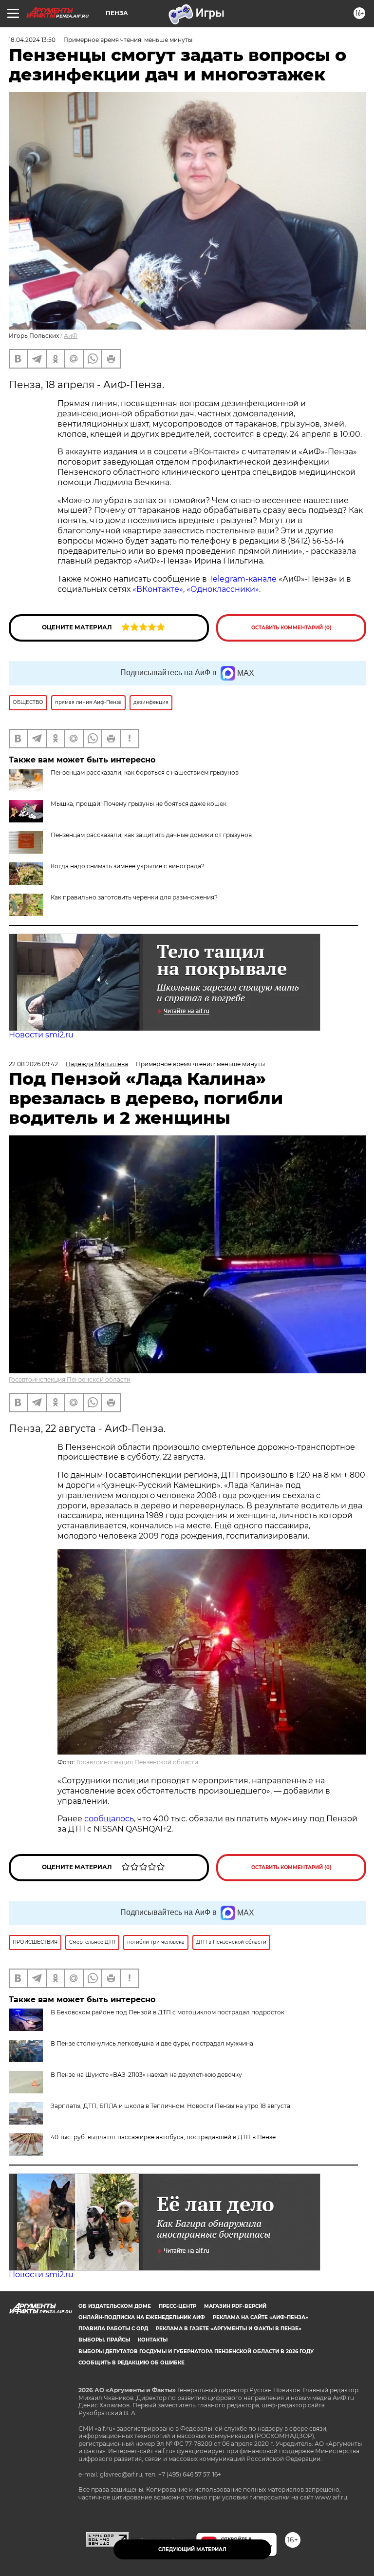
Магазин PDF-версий (235, 2306)
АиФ (71, 336)
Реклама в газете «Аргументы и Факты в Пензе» (229, 2329)
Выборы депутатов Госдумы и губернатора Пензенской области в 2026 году (196, 2352)
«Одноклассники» (223, 589)
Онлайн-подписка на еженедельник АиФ (142, 2317)
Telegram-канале (242, 579)
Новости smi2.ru (41, 1035)
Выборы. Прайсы (104, 2340)
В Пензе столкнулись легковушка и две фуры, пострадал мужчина (152, 2043)
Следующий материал (192, 2549)
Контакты (153, 2340)
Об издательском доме (115, 2306)
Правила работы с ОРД (113, 2329)
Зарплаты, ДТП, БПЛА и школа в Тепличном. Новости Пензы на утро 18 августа (170, 2106)
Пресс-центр (178, 2306)
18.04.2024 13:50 (32, 40)
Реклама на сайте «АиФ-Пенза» (261, 2317)
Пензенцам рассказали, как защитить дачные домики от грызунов (151, 835)
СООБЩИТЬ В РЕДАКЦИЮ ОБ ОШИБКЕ (131, 2363)
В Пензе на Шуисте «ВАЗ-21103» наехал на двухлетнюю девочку (146, 2075)
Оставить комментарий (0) (291, 628)
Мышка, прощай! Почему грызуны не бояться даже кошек (139, 804)
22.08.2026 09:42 (33, 1064)
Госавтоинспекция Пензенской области (70, 1379)
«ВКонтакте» (158, 589)
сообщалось (109, 1819)
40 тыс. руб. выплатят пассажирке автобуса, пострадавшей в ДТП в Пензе (163, 2137)
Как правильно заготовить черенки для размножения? (134, 897)
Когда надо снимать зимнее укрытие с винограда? (128, 866)
